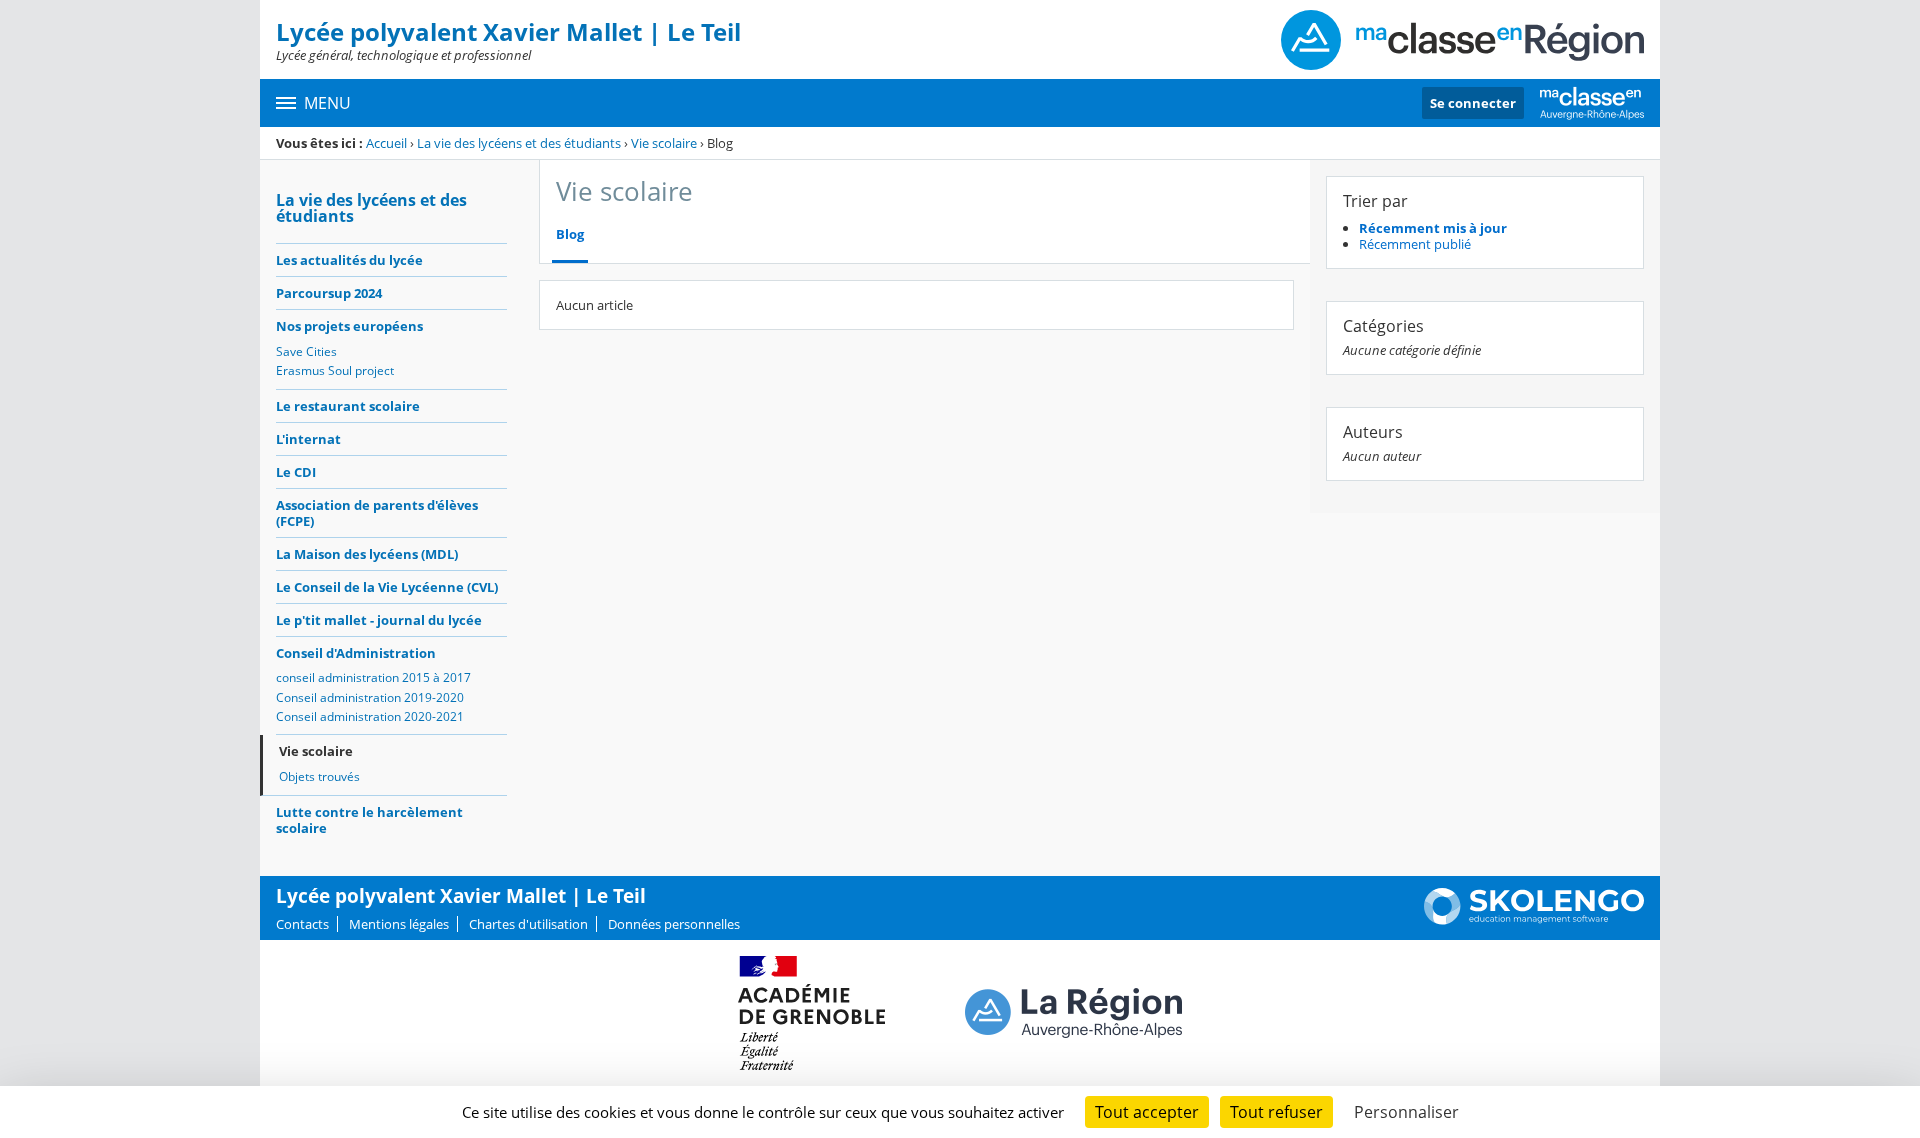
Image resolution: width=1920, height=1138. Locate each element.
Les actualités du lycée (349, 260)
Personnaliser (1406, 1112)
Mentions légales (399, 924)
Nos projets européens (349, 326)
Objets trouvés (319, 776)
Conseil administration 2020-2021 (370, 716)
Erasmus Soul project (335, 370)
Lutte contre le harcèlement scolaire (369, 820)
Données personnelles (674, 924)
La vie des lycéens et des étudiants (519, 143)
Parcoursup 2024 (329, 293)
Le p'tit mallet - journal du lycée (379, 620)
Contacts (302, 924)
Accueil (386, 143)
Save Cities (306, 351)
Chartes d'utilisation (528, 924)
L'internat (308, 439)
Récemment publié (1415, 244)
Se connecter (1473, 103)
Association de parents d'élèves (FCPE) (377, 513)
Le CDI (296, 472)
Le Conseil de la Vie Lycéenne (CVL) (387, 587)
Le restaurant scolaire (348, 406)
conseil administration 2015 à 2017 (373, 677)
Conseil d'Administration (356, 653)
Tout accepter (1147, 1112)
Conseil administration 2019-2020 (370, 697)
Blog (570, 234)
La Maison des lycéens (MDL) (367, 554)
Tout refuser (1276, 1112)
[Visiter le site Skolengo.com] (1534, 920)
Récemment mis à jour (1433, 228)
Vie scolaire (664, 143)
